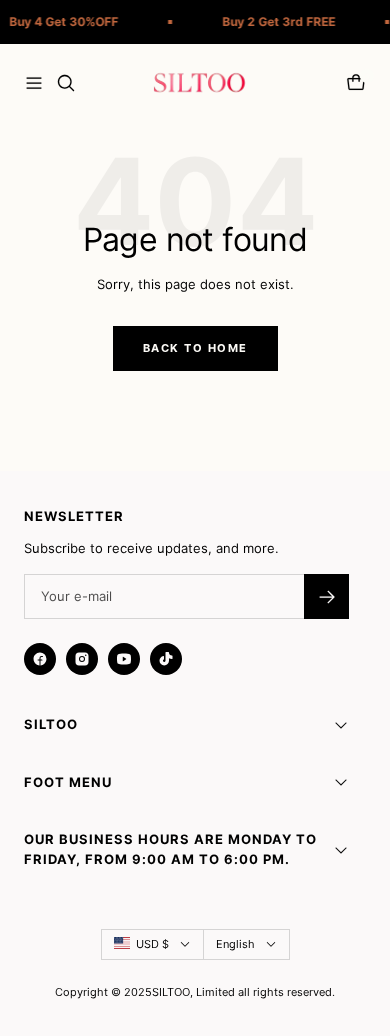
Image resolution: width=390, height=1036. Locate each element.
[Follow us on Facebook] (40, 659)
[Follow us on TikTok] (166, 659)
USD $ (152, 944)
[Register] (326, 596)
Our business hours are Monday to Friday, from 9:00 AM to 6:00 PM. (170, 849)
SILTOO (51, 724)
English (235, 944)
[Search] (66, 83)
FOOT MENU (68, 782)
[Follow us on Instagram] (82, 659)
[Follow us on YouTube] (124, 659)
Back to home (195, 348)
